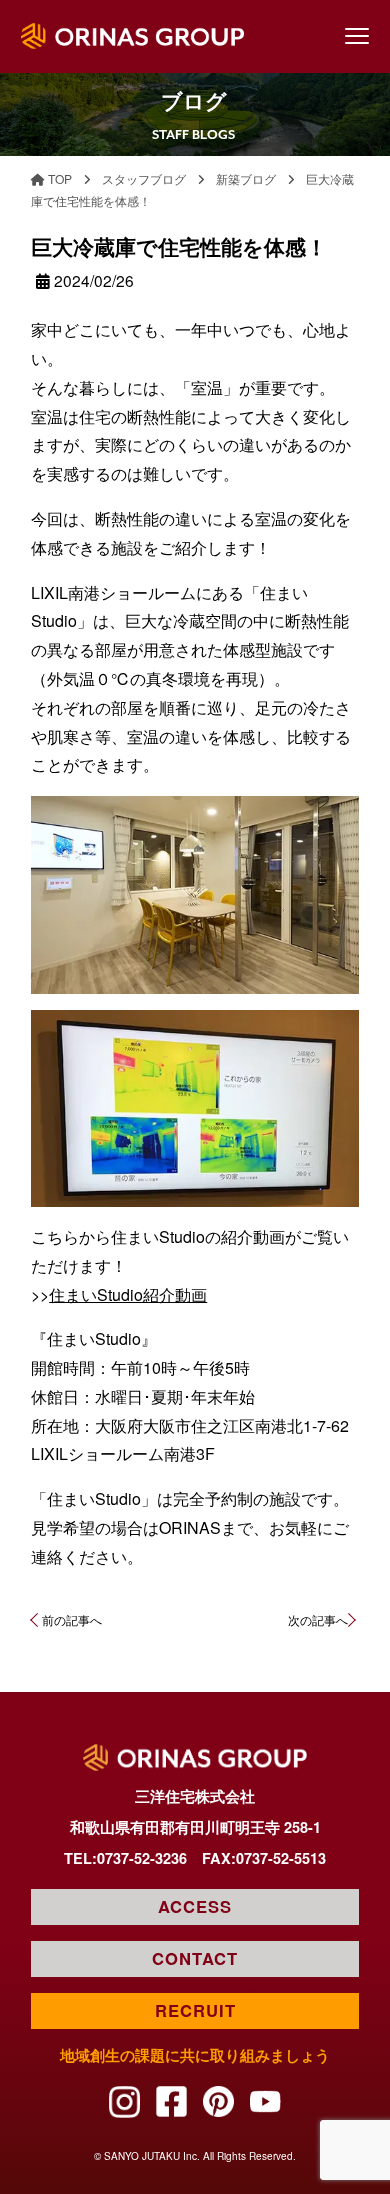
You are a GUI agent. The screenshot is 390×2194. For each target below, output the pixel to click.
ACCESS (195, 1906)
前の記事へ (71, 1620)
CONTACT (195, 1958)
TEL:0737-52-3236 (125, 1858)
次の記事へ (318, 1620)
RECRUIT (195, 2010)
